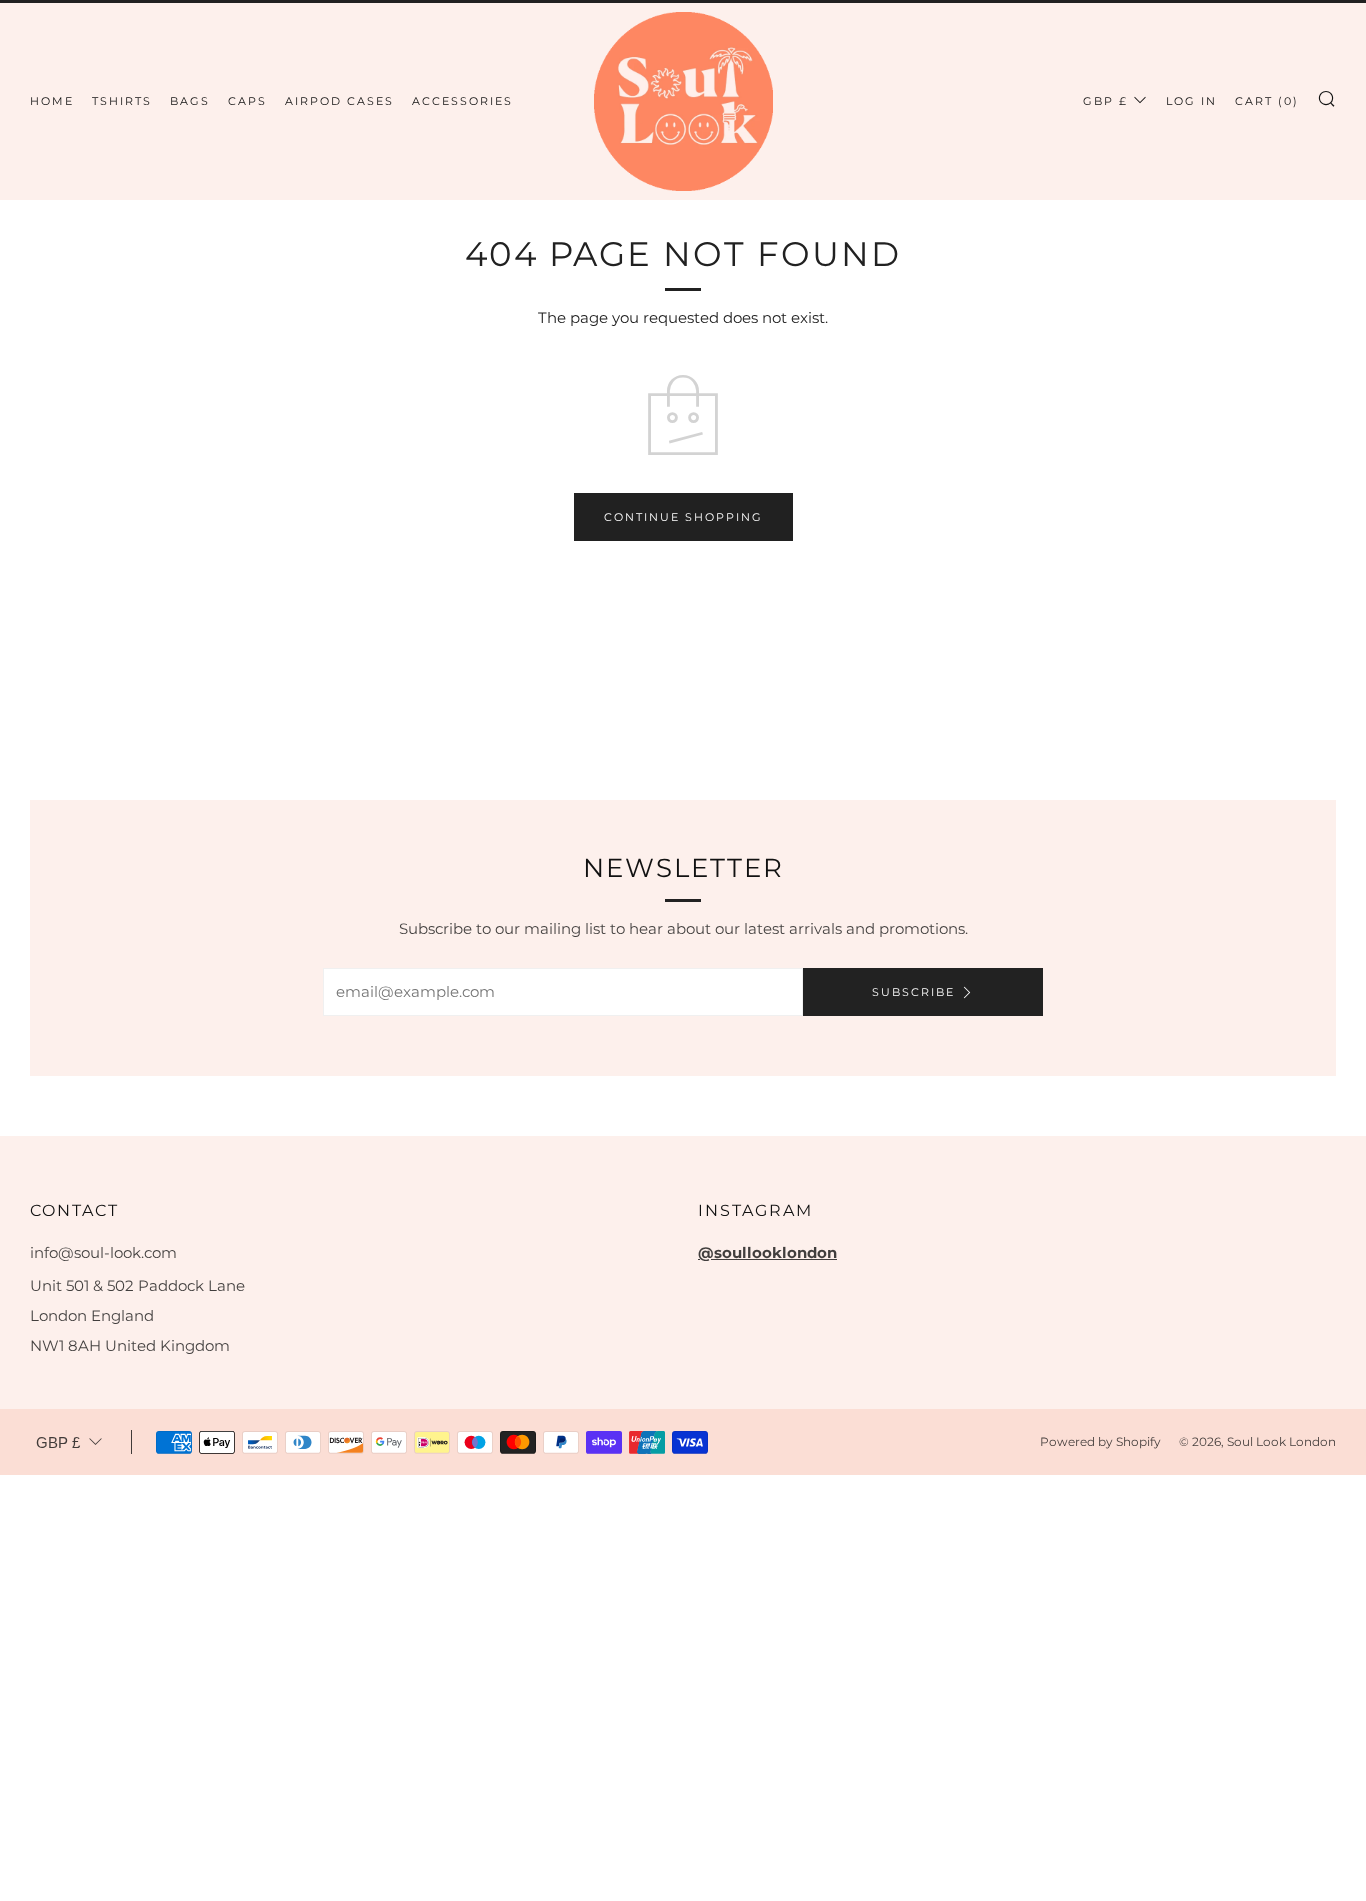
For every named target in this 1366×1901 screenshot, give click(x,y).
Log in (1191, 101)
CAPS (247, 101)
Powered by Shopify (1100, 1441)
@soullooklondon (767, 1252)
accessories (462, 101)
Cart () (1267, 101)
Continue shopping (683, 517)
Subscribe (913, 992)
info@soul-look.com (103, 1252)
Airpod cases (339, 101)
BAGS (190, 101)
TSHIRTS (122, 101)
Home (52, 101)
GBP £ (1105, 101)
